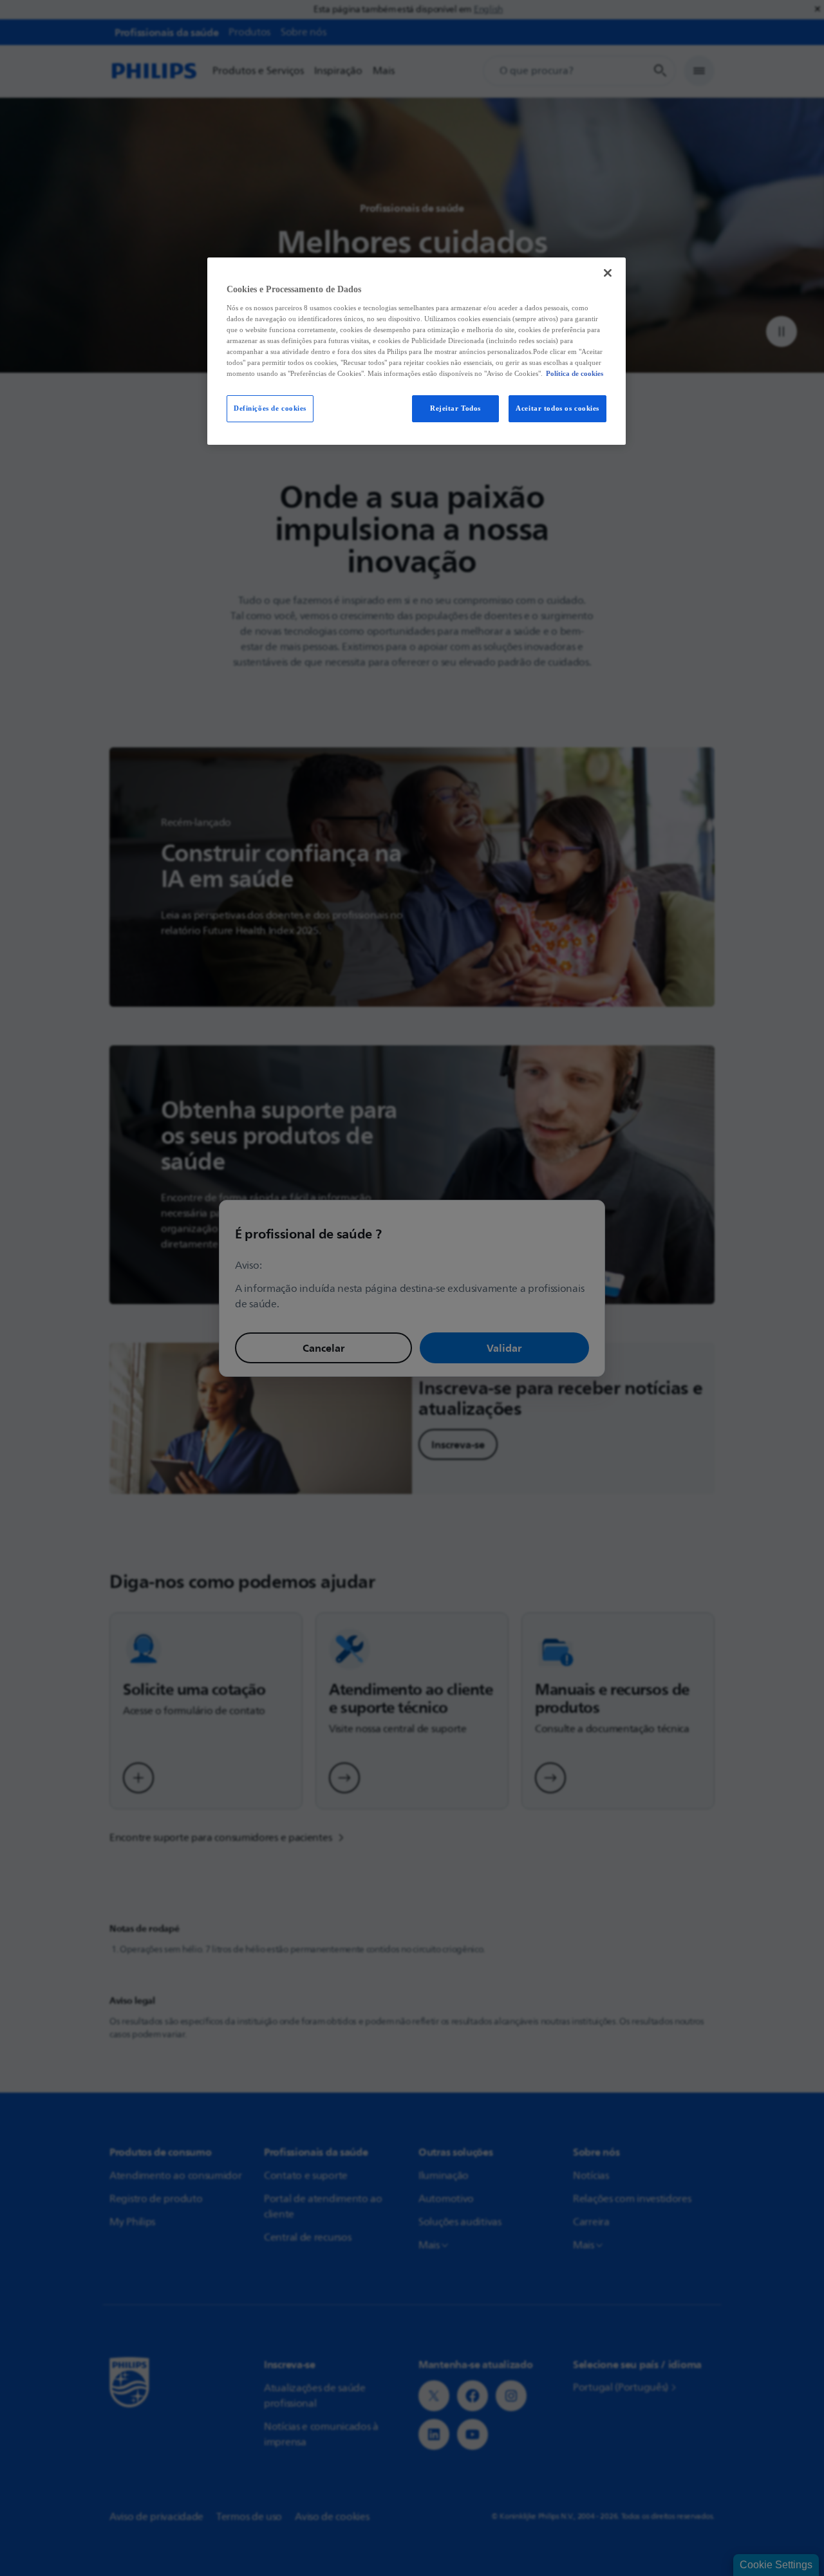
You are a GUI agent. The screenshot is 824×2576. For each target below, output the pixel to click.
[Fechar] (608, 273)
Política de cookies (575, 373)
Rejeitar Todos (455, 408)
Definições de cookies (270, 408)
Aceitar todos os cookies (557, 408)
